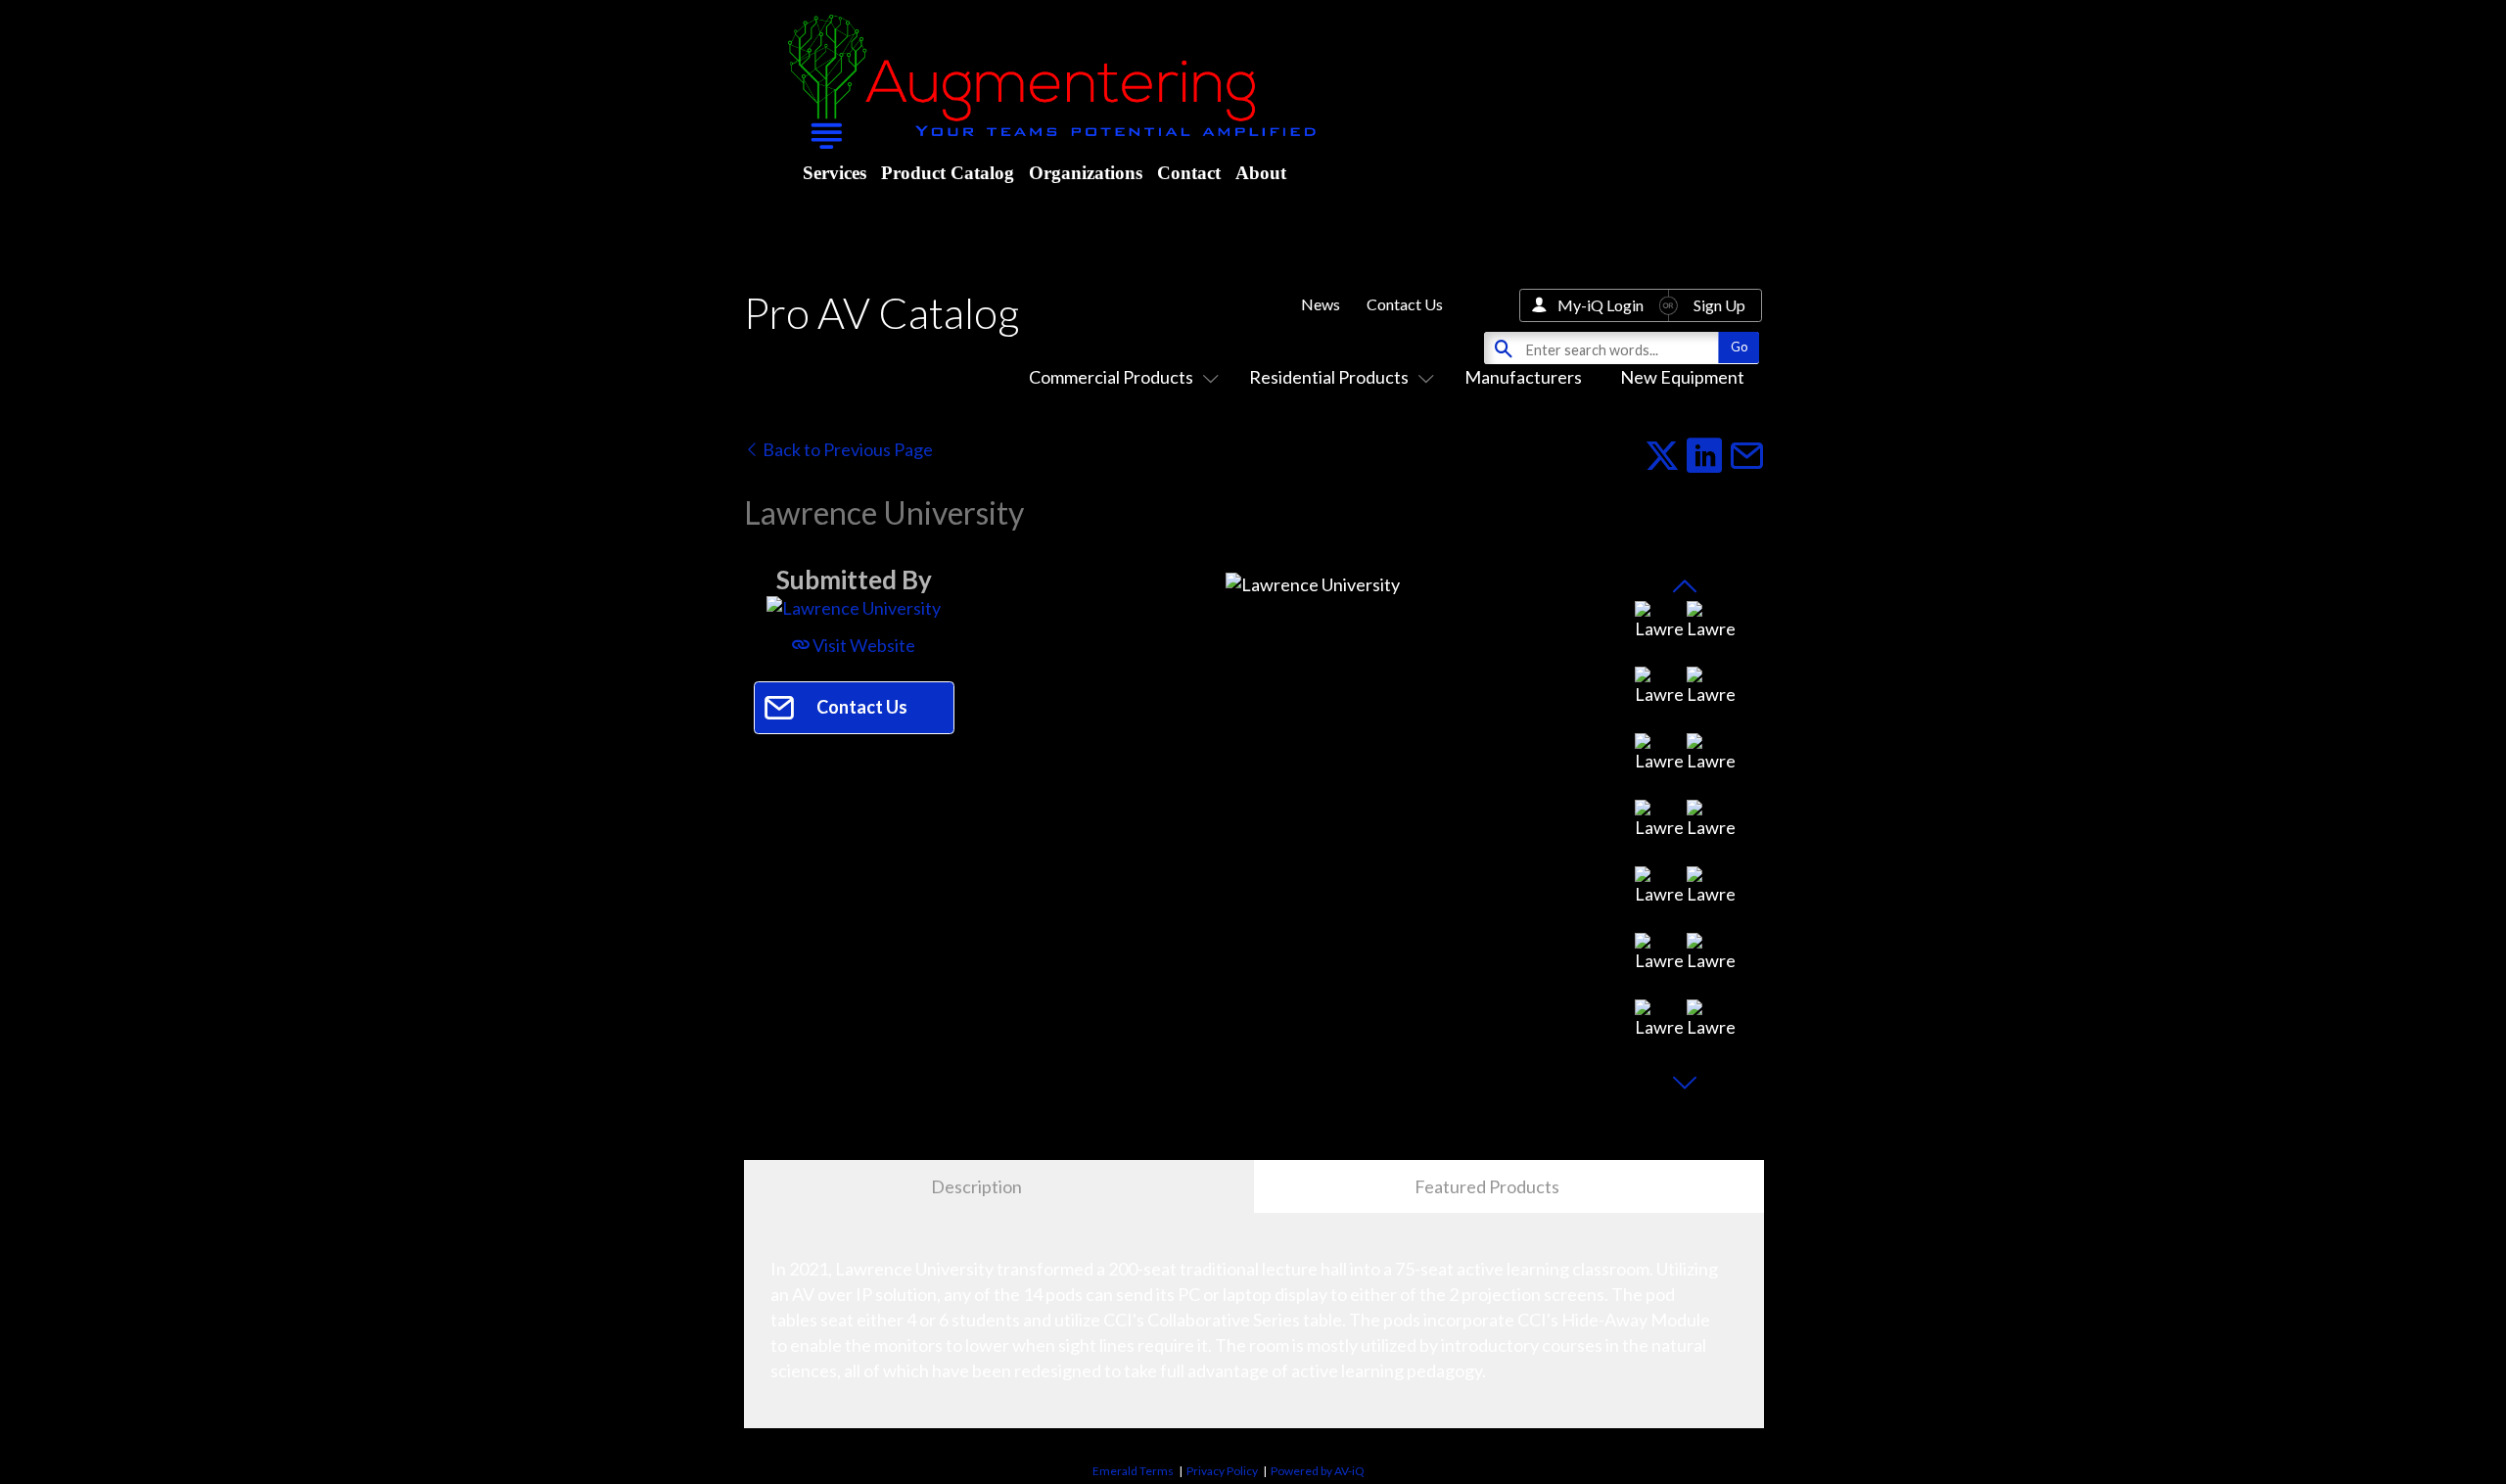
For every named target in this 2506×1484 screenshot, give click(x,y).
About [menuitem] (1261, 173)
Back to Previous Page (846, 449)
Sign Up (1719, 305)
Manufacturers (1523, 377)
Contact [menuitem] (1189, 173)
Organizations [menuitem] (1086, 173)
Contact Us (1405, 304)
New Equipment (1682, 377)
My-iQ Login (1601, 305)
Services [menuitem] (835, 173)
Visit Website (862, 645)
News (1321, 304)
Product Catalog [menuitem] (948, 173)
